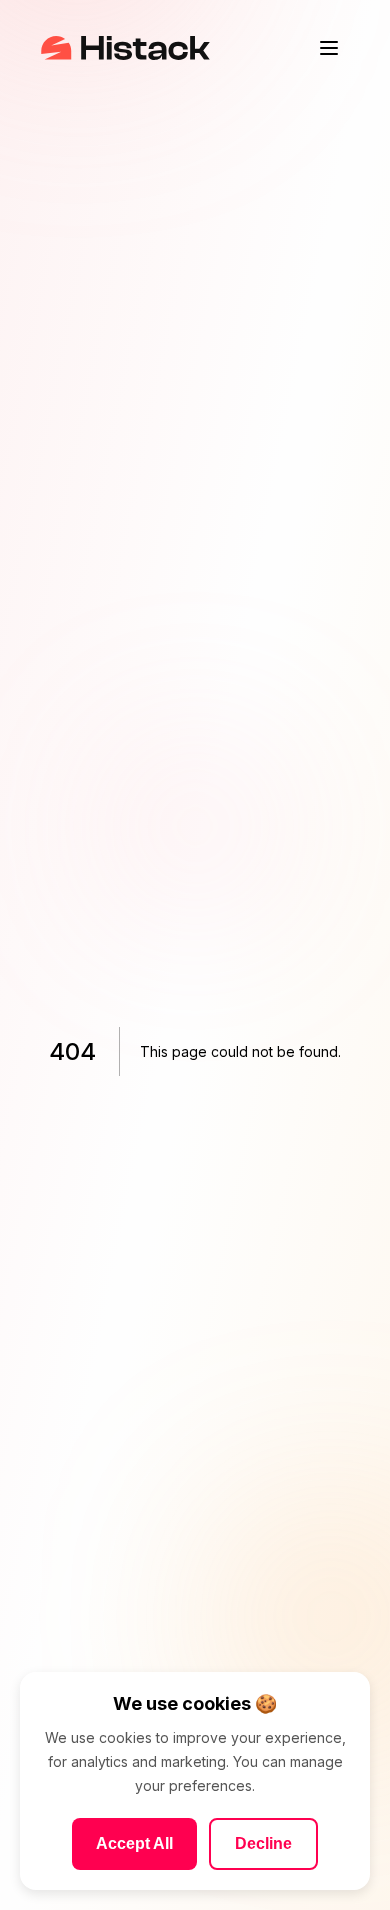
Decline (263, 1843)
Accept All (134, 1843)
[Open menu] (329, 48)
